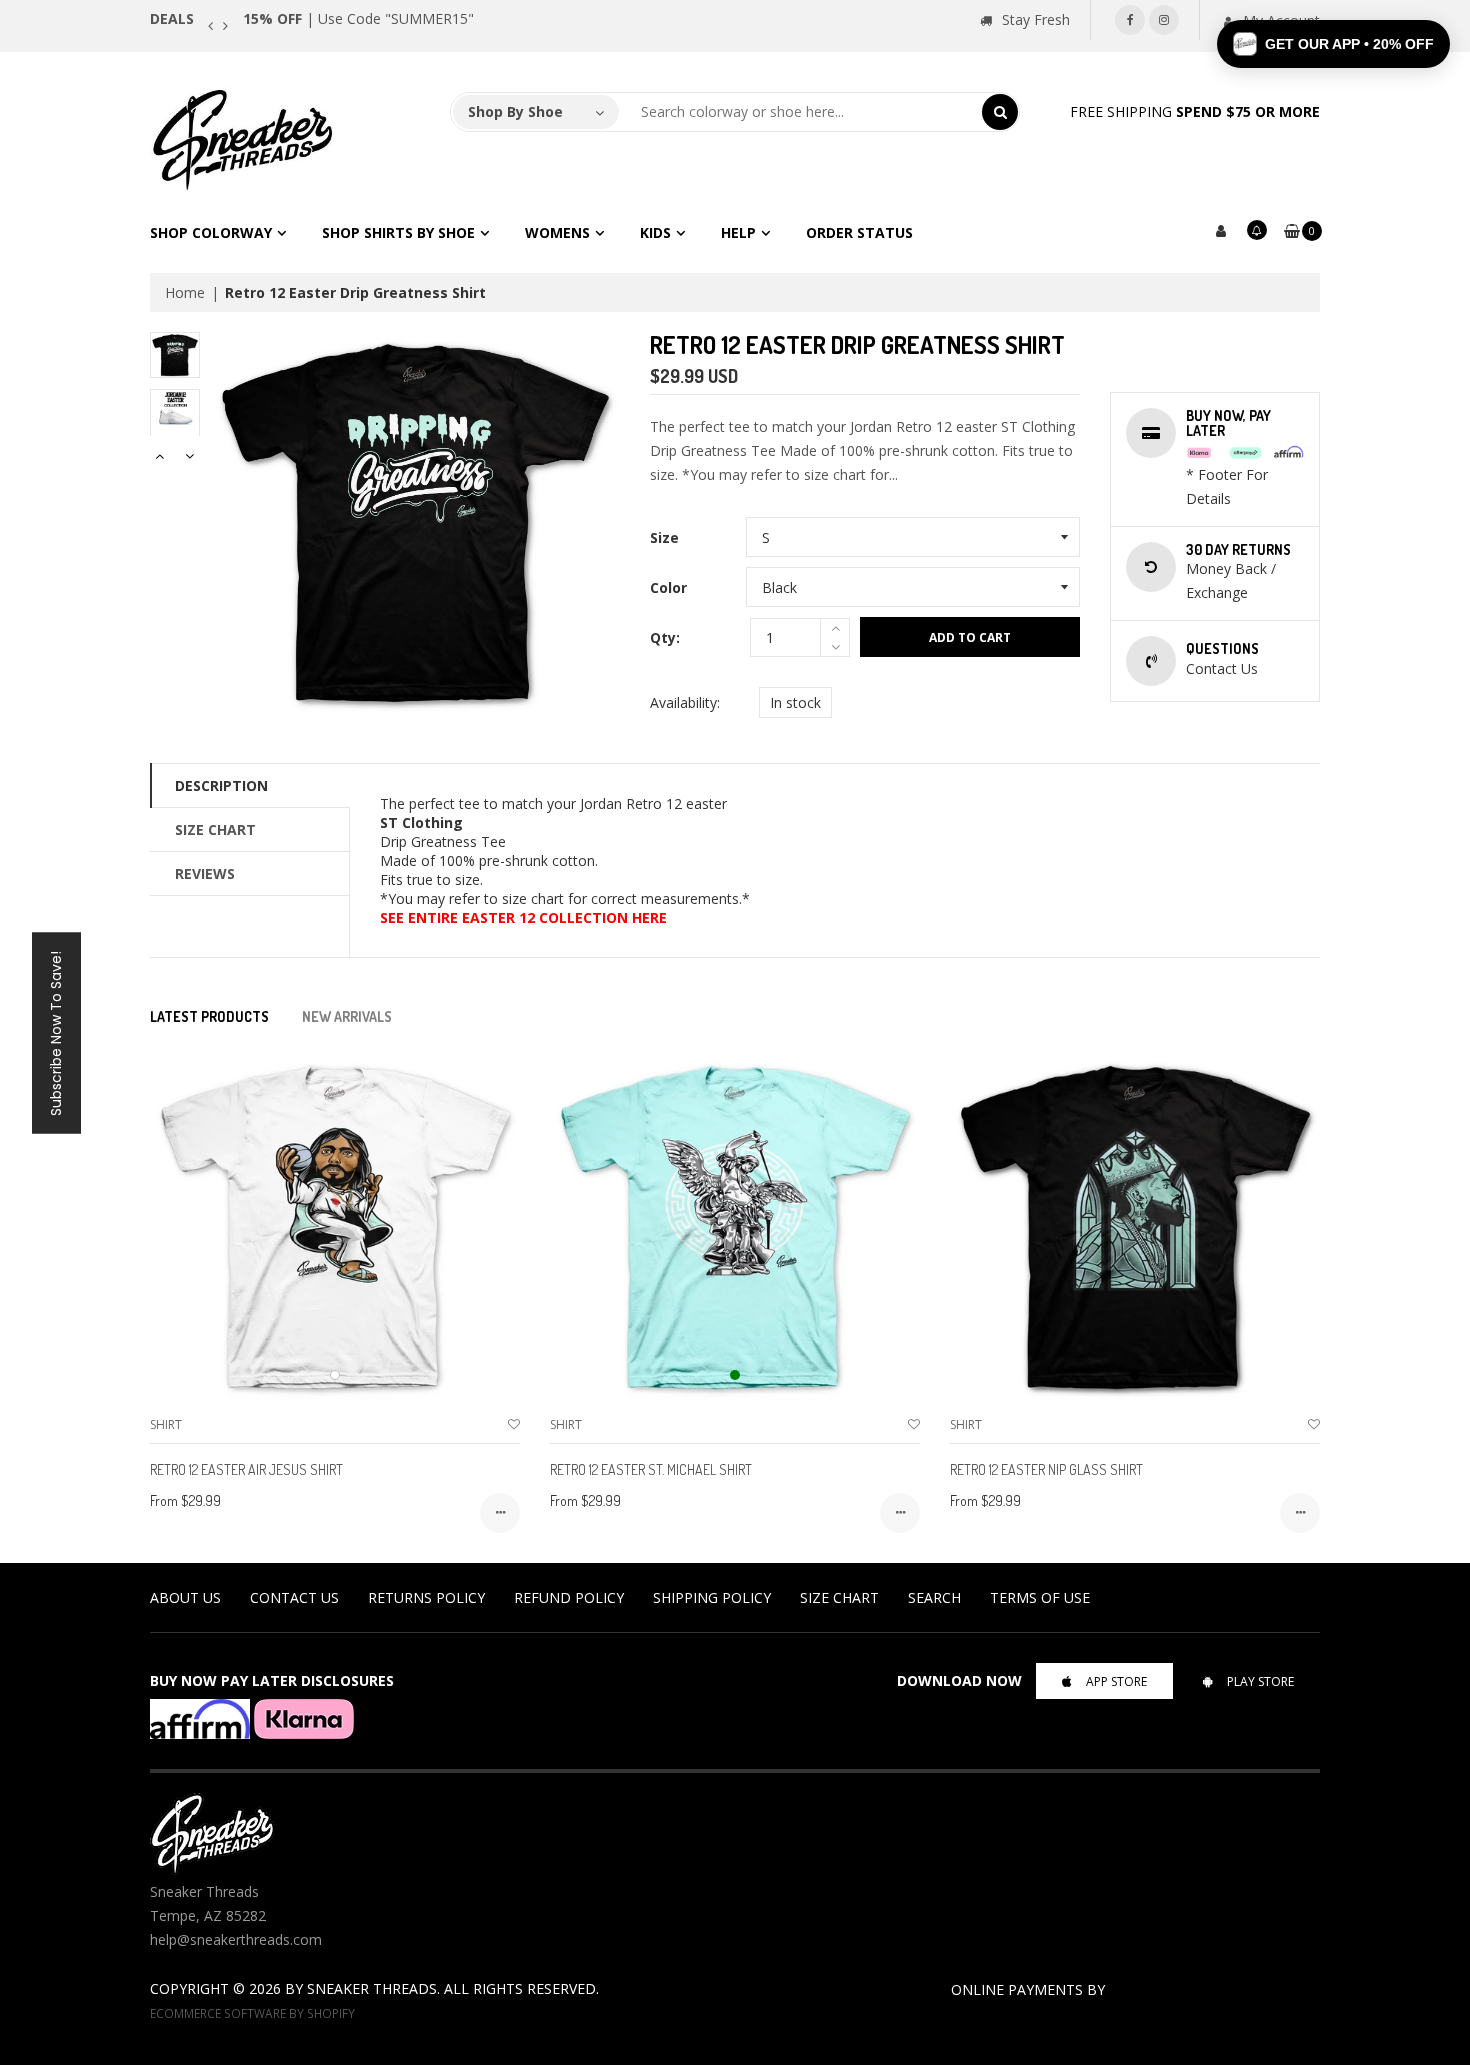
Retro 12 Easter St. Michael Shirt (651, 1469)
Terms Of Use (1040, 1597)
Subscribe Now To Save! (56, 1032)
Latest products (209, 1016)
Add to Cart (970, 637)
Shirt (166, 1424)
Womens (557, 232)
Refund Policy (569, 1597)
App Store (1116, 1681)
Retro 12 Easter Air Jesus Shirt (246, 1469)
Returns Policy (426, 1597)
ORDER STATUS (859, 232)
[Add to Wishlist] (514, 1424)
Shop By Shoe (515, 111)
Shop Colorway (211, 232)
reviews (205, 873)
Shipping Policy (712, 1597)
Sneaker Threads (372, 1988)
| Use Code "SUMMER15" (358, 18)
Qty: (665, 637)
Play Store (1260, 1681)
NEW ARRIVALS (347, 1016)
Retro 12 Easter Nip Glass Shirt (1046, 1469)
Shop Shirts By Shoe (398, 232)
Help (738, 232)
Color (668, 587)
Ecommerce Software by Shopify (252, 2013)
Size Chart (215, 829)
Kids (655, 232)
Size (664, 537)
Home (185, 292)
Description (221, 785)
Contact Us (294, 1597)
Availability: (685, 702)
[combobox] (801, 112)
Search (934, 1597)
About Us (185, 1597)
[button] (1333, 44)
